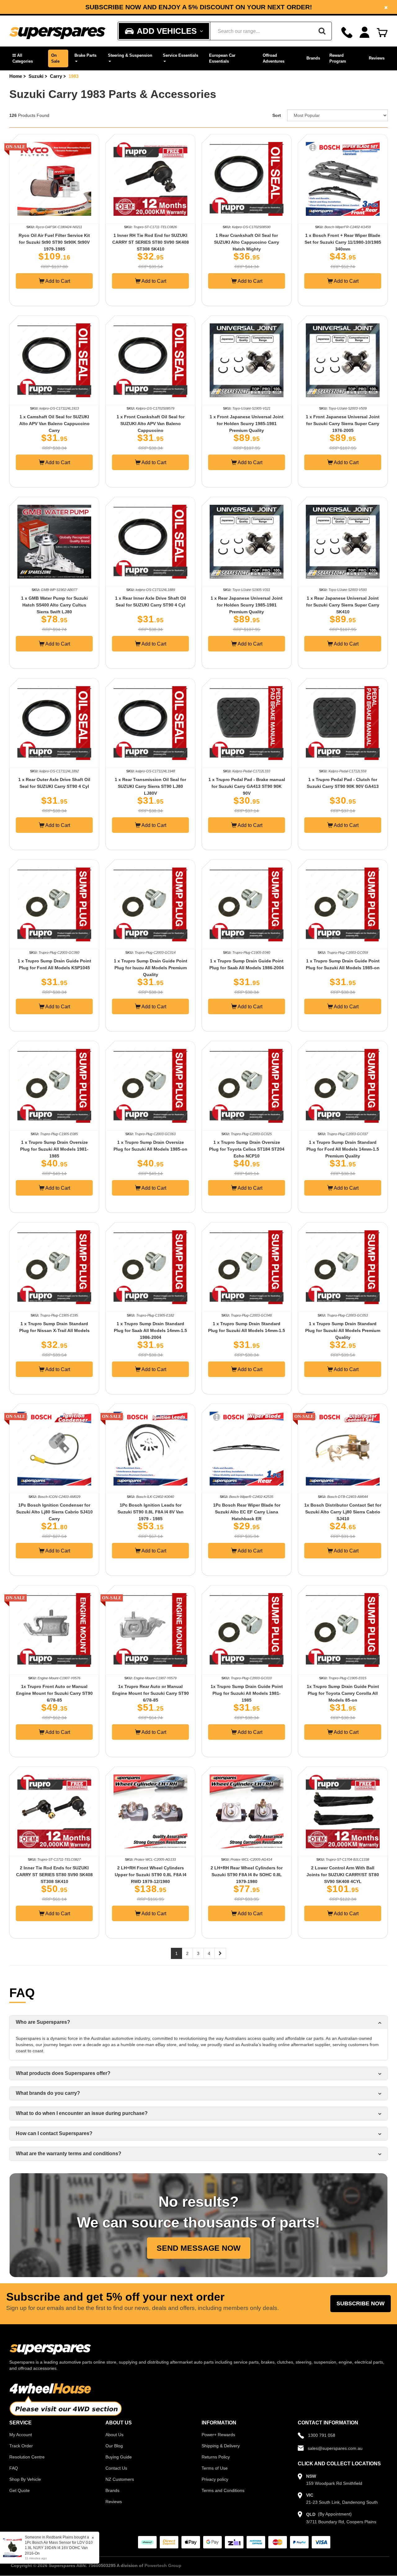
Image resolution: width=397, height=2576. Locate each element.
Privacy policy (215, 2479)
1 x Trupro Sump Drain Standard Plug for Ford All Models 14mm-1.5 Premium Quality (343, 1149)
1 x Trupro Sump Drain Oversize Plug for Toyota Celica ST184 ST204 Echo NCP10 (247, 1149)
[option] (198, 7)
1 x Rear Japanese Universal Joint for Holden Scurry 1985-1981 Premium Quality (247, 605)
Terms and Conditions (223, 2490)
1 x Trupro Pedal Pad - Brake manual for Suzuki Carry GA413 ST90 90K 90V (247, 786)
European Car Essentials (222, 58)
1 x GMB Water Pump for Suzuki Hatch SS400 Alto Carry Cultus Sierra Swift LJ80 (54, 605)
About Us (114, 2435)
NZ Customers (120, 2479)
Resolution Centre (27, 2457)
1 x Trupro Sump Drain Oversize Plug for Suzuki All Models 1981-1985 (54, 1149)
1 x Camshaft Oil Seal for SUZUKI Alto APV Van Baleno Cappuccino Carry (54, 424)
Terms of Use (215, 2468)
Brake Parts (85, 55)
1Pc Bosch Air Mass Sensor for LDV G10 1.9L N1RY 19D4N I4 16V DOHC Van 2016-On (59, 2548)
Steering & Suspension (130, 55)
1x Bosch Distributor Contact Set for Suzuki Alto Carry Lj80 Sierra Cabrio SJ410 (343, 1512)
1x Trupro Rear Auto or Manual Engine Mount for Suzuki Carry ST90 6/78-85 (151, 1693)
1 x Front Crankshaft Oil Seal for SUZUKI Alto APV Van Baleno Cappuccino (151, 424)
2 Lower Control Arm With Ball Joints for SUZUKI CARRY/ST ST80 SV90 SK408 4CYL (343, 1875)
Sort (277, 115)
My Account (21, 2435)
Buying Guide (119, 2457)
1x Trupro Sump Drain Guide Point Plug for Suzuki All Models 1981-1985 (247, 1693)
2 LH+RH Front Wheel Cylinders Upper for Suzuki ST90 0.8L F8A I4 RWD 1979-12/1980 (151, 1875)
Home (16, 76)
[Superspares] (57, 31)
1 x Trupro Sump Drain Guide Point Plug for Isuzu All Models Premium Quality (151, 968)
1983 (74, 76)
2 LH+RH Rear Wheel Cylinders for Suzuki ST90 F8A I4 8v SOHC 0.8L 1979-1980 (247, 1875)
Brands (313, 58)
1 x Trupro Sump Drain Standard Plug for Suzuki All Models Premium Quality (343, 1330)
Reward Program (338, 58)
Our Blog (114, 2446)
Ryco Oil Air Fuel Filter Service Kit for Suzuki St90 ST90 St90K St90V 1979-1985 (54, 242)
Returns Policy (216, 2457)
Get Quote (20, 2490)
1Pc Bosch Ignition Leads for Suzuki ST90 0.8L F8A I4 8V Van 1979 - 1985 (151, 1512)
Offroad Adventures (274, 58)
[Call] (347, 32)
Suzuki (36, 76)
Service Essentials (181, 55)
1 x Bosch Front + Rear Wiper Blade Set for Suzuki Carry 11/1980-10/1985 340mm (343, 242)
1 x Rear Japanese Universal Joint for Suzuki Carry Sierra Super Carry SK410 (343, 605)
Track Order (21, 2446)
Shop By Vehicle (25, 2479)
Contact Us (116, 2468)
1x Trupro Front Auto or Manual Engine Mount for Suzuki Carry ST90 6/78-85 (54, 1693)
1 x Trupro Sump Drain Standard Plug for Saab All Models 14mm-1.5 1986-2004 (150, 1330)
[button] (27, 58)
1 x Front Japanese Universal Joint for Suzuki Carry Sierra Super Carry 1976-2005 (343, 424)
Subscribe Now (361, 2303)
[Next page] (220, 1953)
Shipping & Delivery (221, 2446)
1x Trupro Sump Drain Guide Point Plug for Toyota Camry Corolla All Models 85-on (343, 1693)
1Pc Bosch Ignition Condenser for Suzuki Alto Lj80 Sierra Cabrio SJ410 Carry (54, 1512)
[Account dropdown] (365, 32)
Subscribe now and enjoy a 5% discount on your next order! (199, 7)
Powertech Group (163, 2565)
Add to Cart (57, 281)
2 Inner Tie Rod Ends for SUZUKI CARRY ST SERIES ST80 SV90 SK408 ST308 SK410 (54, 1875)
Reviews (377, 58)
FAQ (14, 2468)
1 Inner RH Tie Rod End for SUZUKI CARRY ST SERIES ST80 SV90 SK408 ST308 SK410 (151, 242)
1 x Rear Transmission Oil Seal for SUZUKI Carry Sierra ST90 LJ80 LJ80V (150, 786)
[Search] (322, 31)
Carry (56, 76)
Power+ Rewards (218, 2435)
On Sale (55, 58)
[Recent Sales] (14, 2547)
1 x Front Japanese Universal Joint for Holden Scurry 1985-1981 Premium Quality (247, 424)
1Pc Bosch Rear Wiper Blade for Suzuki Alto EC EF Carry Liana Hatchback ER (247, 1512)
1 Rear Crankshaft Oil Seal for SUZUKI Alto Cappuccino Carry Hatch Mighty (247, 242)
